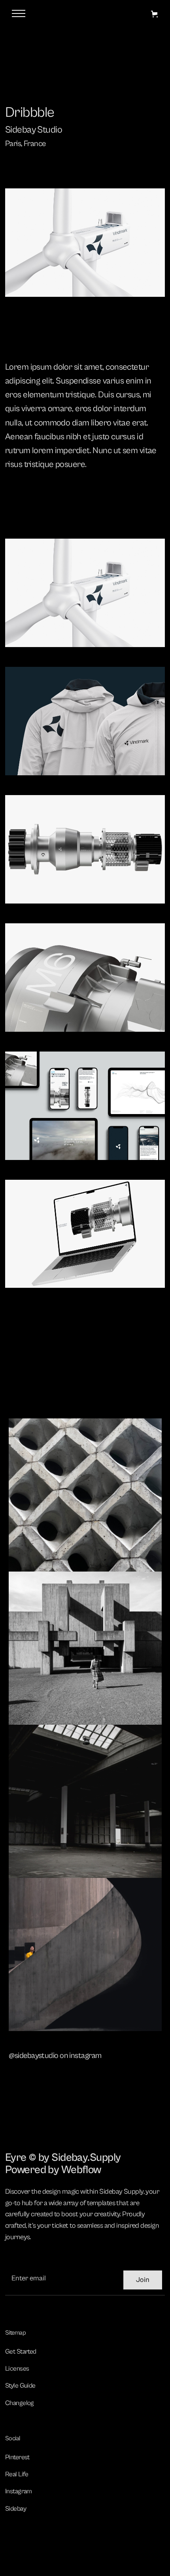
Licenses (17, 2369)
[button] (154, 14)
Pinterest (17, 2457)
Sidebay (16, 2509)
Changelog (20, 2403)
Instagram (19, 2491)
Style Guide (20, 2386)
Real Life (17, 2474)
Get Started (21, 2352)
